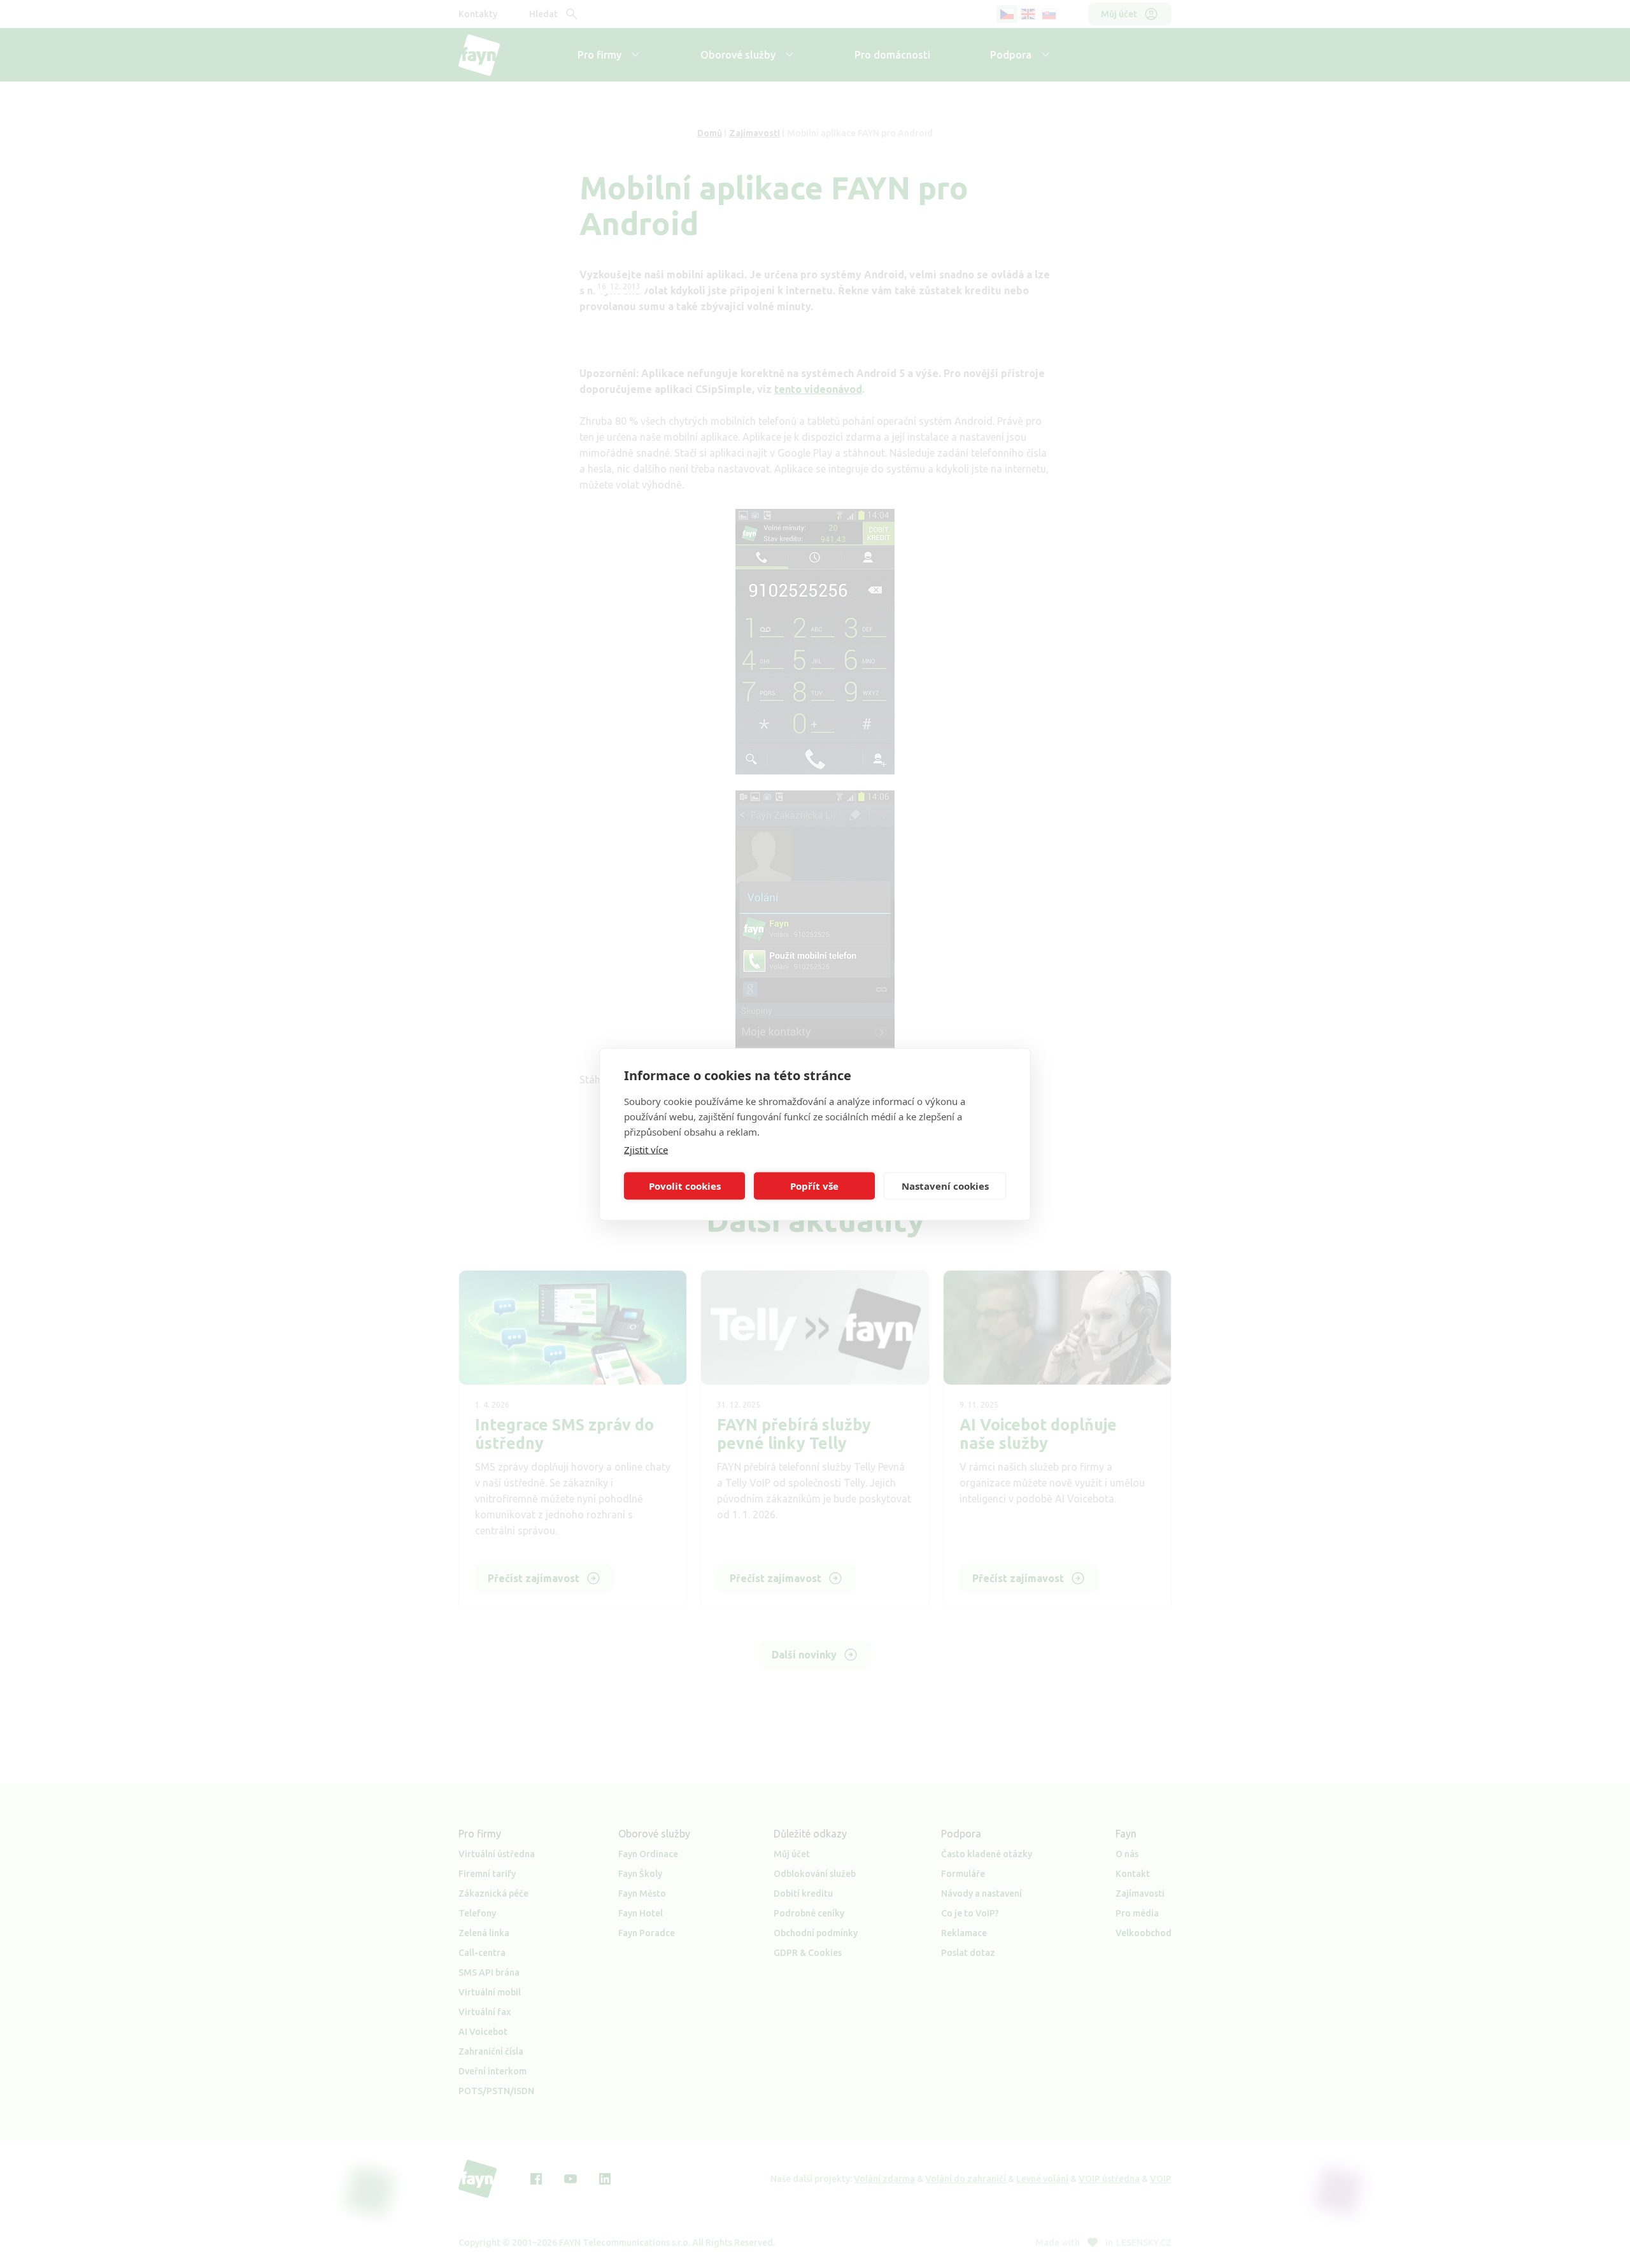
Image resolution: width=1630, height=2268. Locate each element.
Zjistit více (646, 1149)
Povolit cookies (685, 1186)
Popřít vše (814, 1186)
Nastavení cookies (945, 1186)
